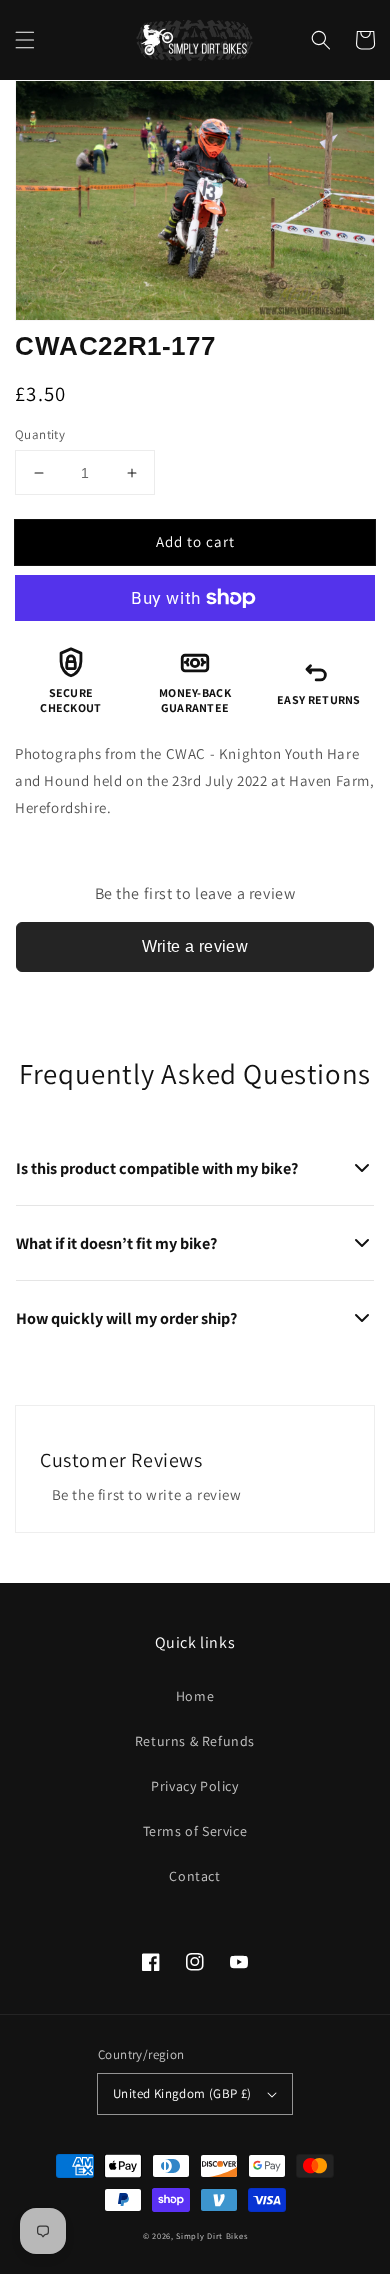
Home (195, 1696)
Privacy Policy (194, 1786)
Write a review (195, 946)
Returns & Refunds (195, 1741)
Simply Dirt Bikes (211, 2235)
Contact (194, 1876)
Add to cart (195, 541)
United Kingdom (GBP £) (182, 2093)
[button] (25, 40)
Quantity (40, 434)
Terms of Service (195, 1831)
